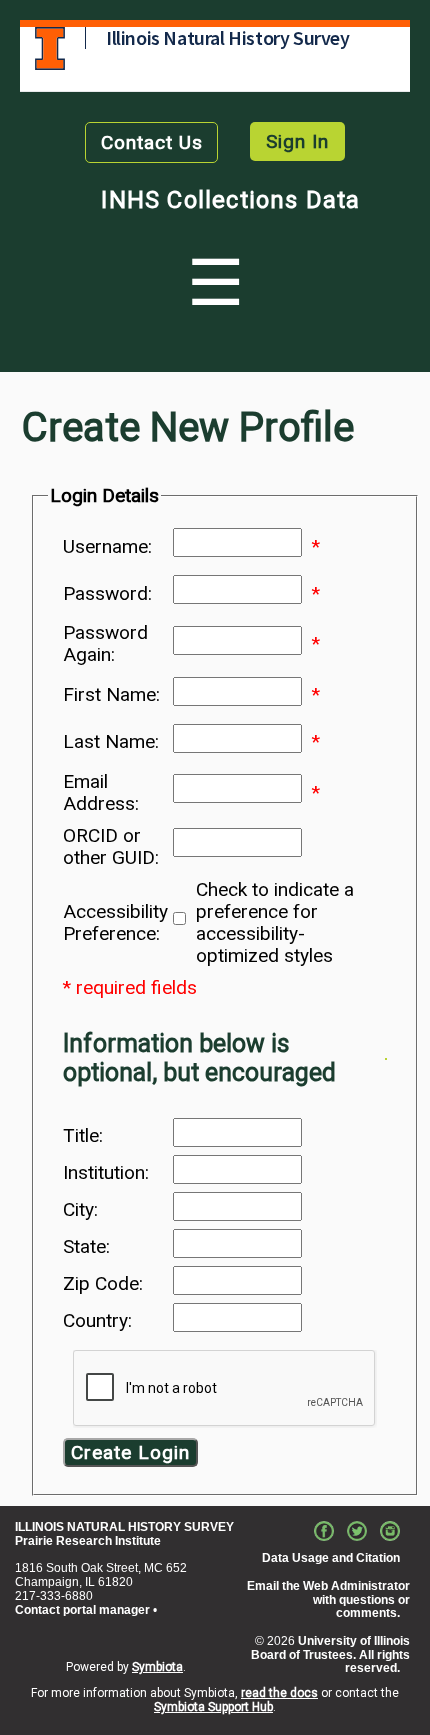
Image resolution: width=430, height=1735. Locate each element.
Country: (97, 1321)
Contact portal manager (82, 1610)
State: (86, 1247)
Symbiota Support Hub (213, 1707)
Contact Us (152, 142)
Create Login (130, 1452)
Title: (83, 1136)
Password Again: (105, 644)
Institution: (106, 1173)
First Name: (111, 695)
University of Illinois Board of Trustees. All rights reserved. (330, 1655)
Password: (107, 594)
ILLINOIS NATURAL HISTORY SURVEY (124, 1527)
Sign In (297, 141)
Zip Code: (103, 1284)
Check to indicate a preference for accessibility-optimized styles (275, 923)
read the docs (279, 1693)
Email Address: (101, 793)
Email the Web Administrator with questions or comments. (328, 1600)
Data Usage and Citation (331, 1558)
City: (80, 1210)
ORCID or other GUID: (111, 847)
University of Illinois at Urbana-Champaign (50, 48)
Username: (107, 547)
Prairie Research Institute (88, 1541)
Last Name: (111, 742)
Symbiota (157, 1667)
